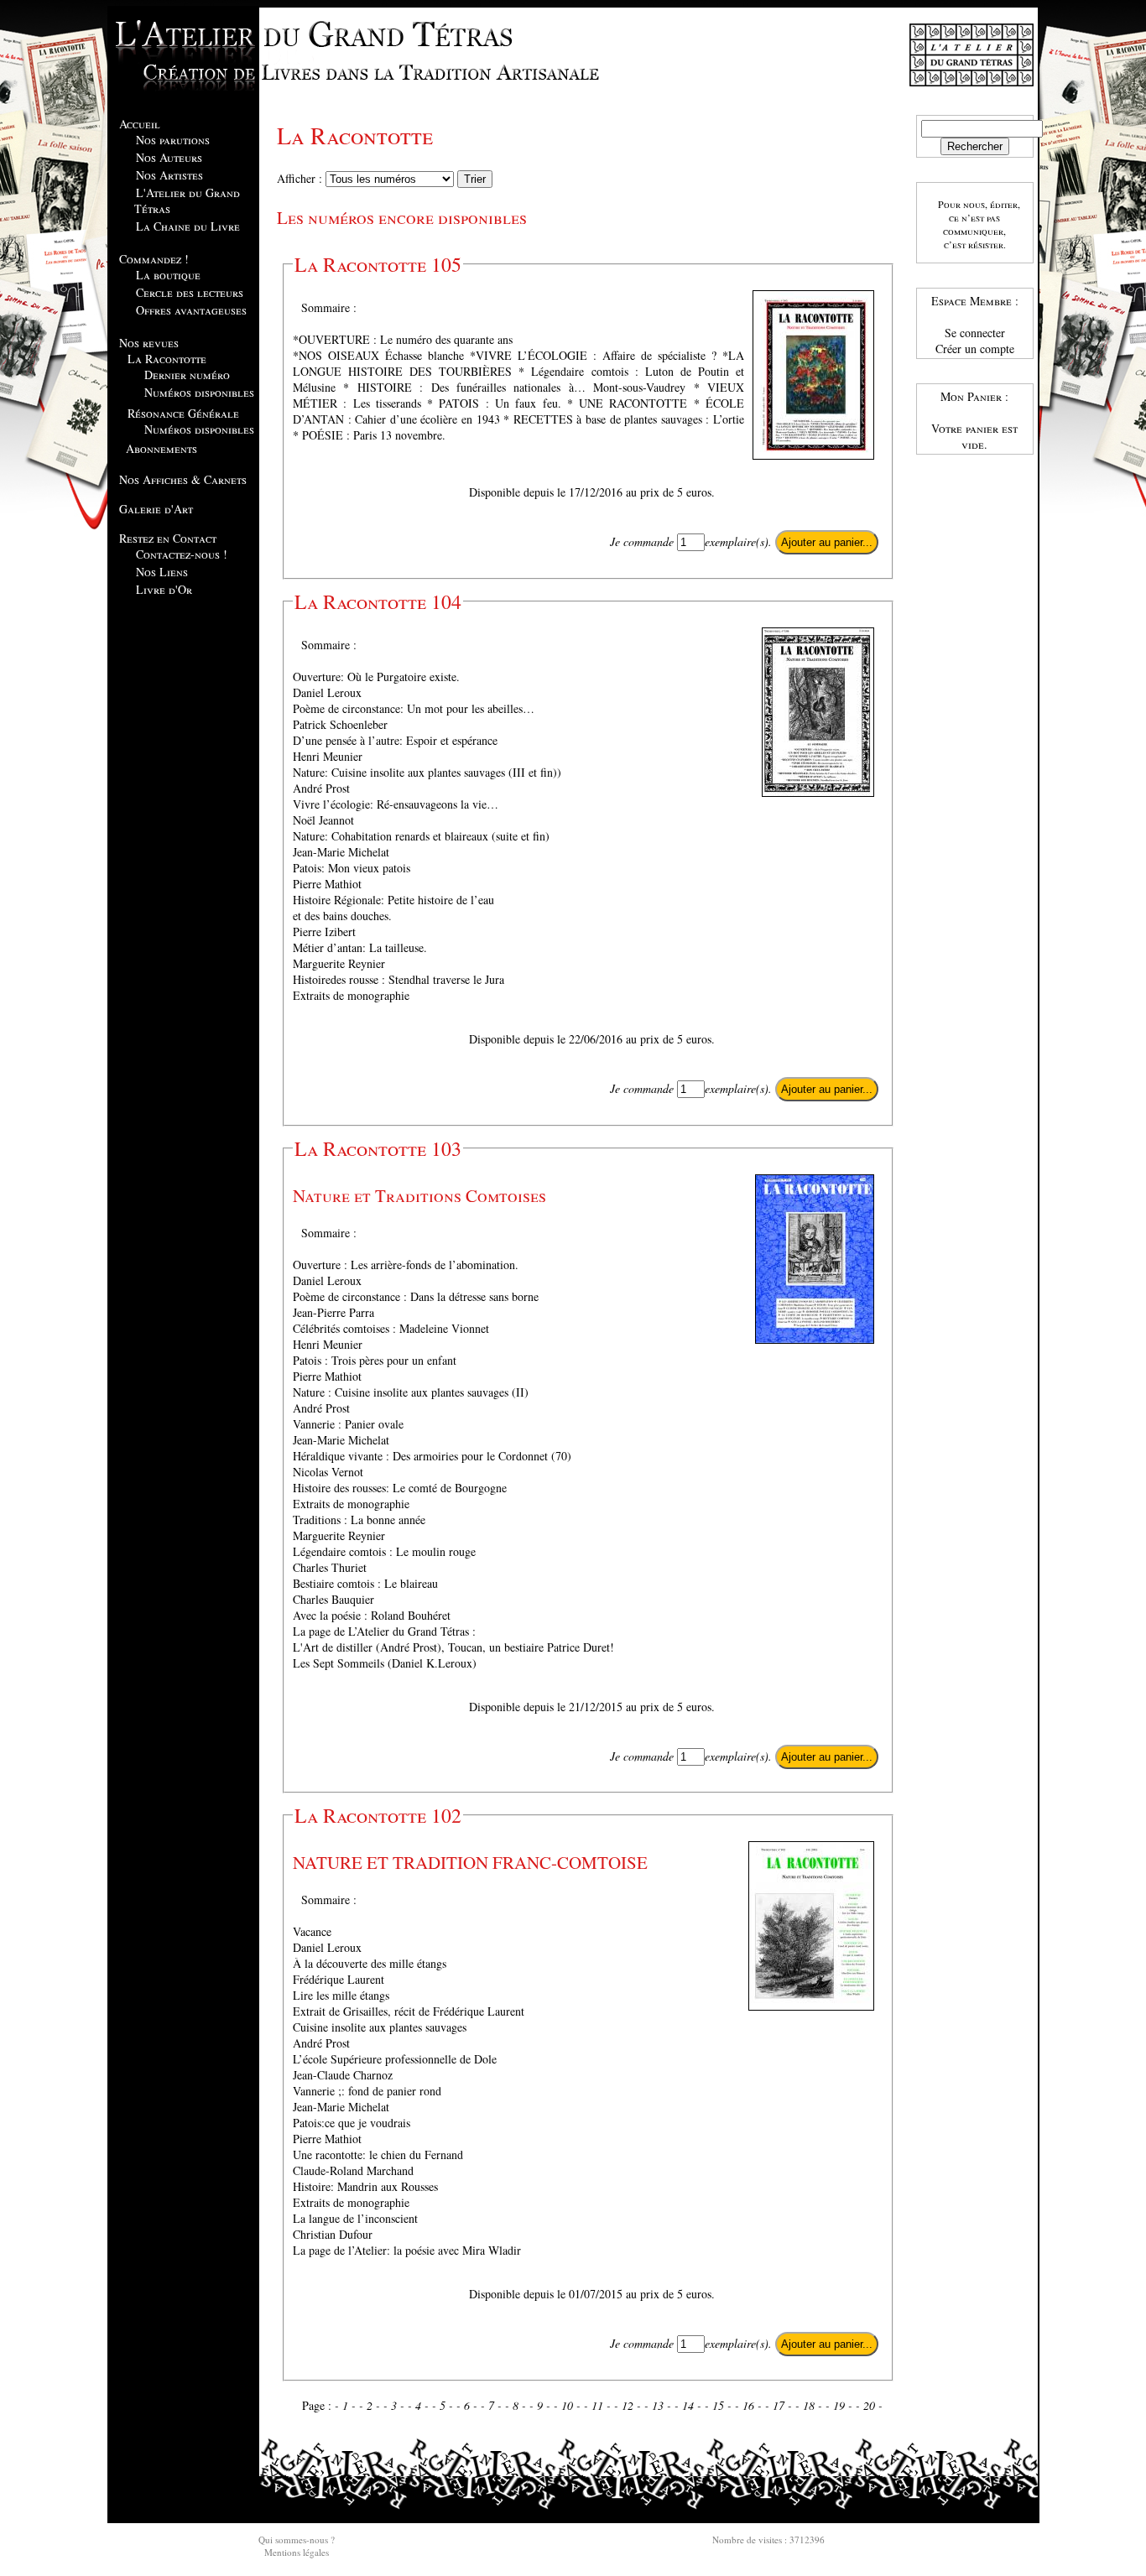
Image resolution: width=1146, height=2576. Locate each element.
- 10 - (569, 2405)
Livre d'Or (164, 589)
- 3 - (396, 2405)
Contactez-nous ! (182, 554)
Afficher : (301, 178)
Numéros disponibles (199, 392)
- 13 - (659, 2405)
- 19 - (841, 2405)
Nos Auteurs (169, 157)
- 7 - (493, 2405)
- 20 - (869, 2405)
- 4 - (420, 2405)
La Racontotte (167, 359)
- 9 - (542, 2405)
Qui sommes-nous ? (297, 2540)
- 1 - (347, 2405)
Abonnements (161, 448)
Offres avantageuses (191, 310)
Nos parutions (173, 140)
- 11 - (599, 2405)
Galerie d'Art (156, 509)
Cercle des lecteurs (190, 292)
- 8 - (517, 2405)
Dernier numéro (187, 375)
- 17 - (780, 2405)
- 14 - (690, 2405)
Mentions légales (297, 2552)
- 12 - (629, 2405)
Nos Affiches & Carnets (183, 479)
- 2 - (371, 2405)
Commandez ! (154, 259)
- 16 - (750, 2405)
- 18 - (810, 2405)
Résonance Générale (183, 413)
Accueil (140, 124)
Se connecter (975, 333)
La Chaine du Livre (188, 226)
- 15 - (720, 2405)
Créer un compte (975, 349)
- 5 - (444, 2405)
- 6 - (469, 2405)
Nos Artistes (169, 175)
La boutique (168, 275)
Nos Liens (162, 572)
